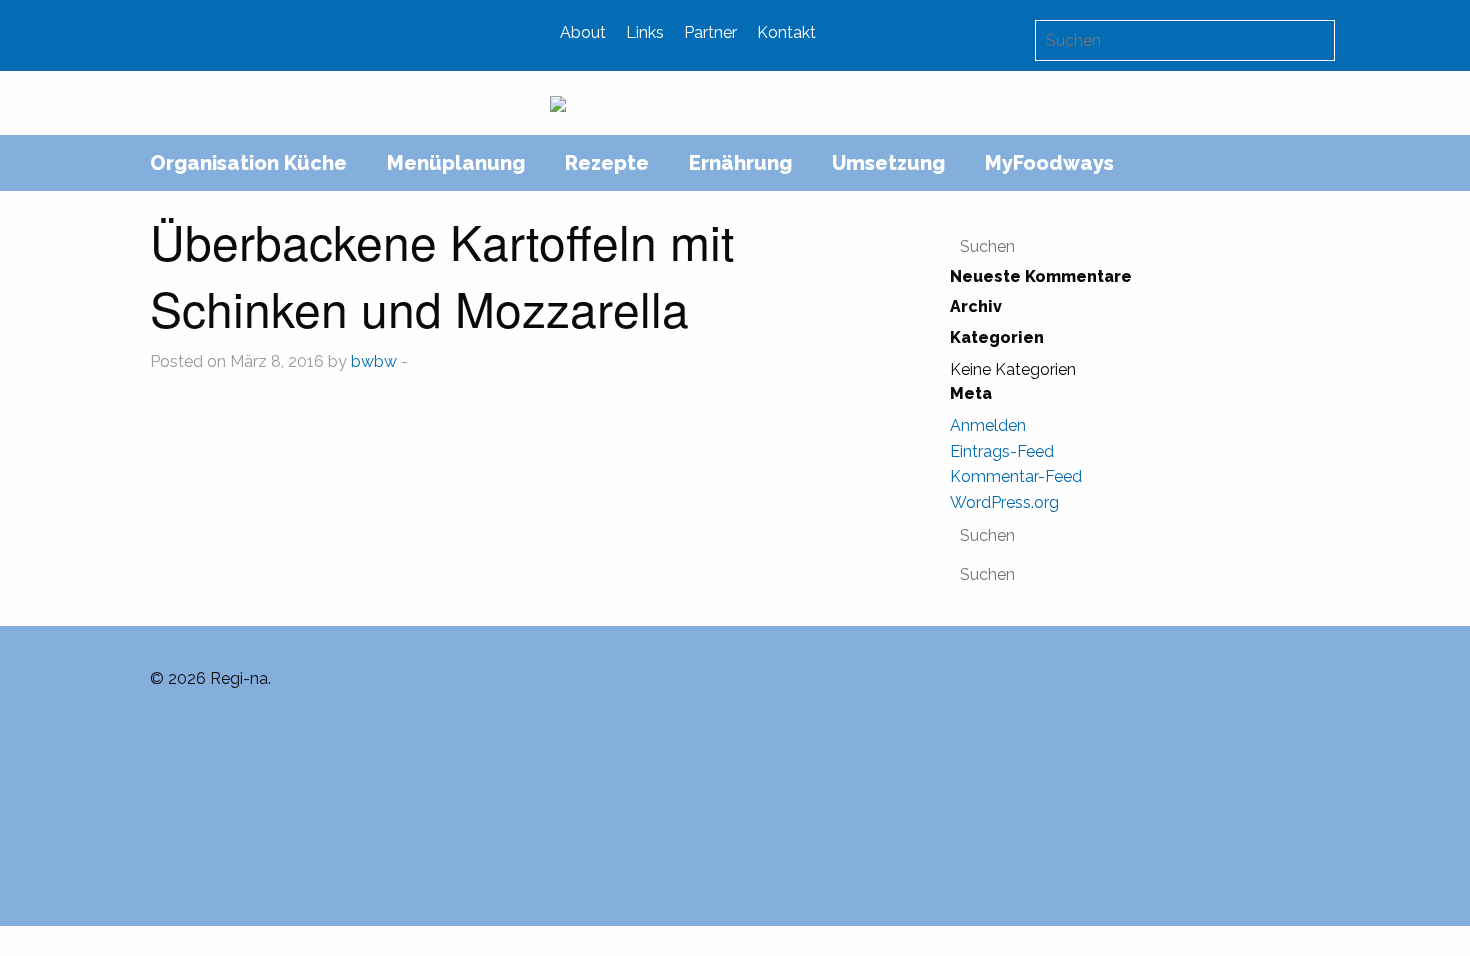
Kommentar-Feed (1016, 476)
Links (645, 32)
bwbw (374, 361)
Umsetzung (888, 163)
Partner (710, 32)
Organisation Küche (248, 163)
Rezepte (607, 163)
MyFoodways (1049, 163)
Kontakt (786, 32)
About (583, 32)
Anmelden (988, 425)
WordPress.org (1004, 502)
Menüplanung (456, 163)
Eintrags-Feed (1002, 451)
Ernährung (740, 163)
